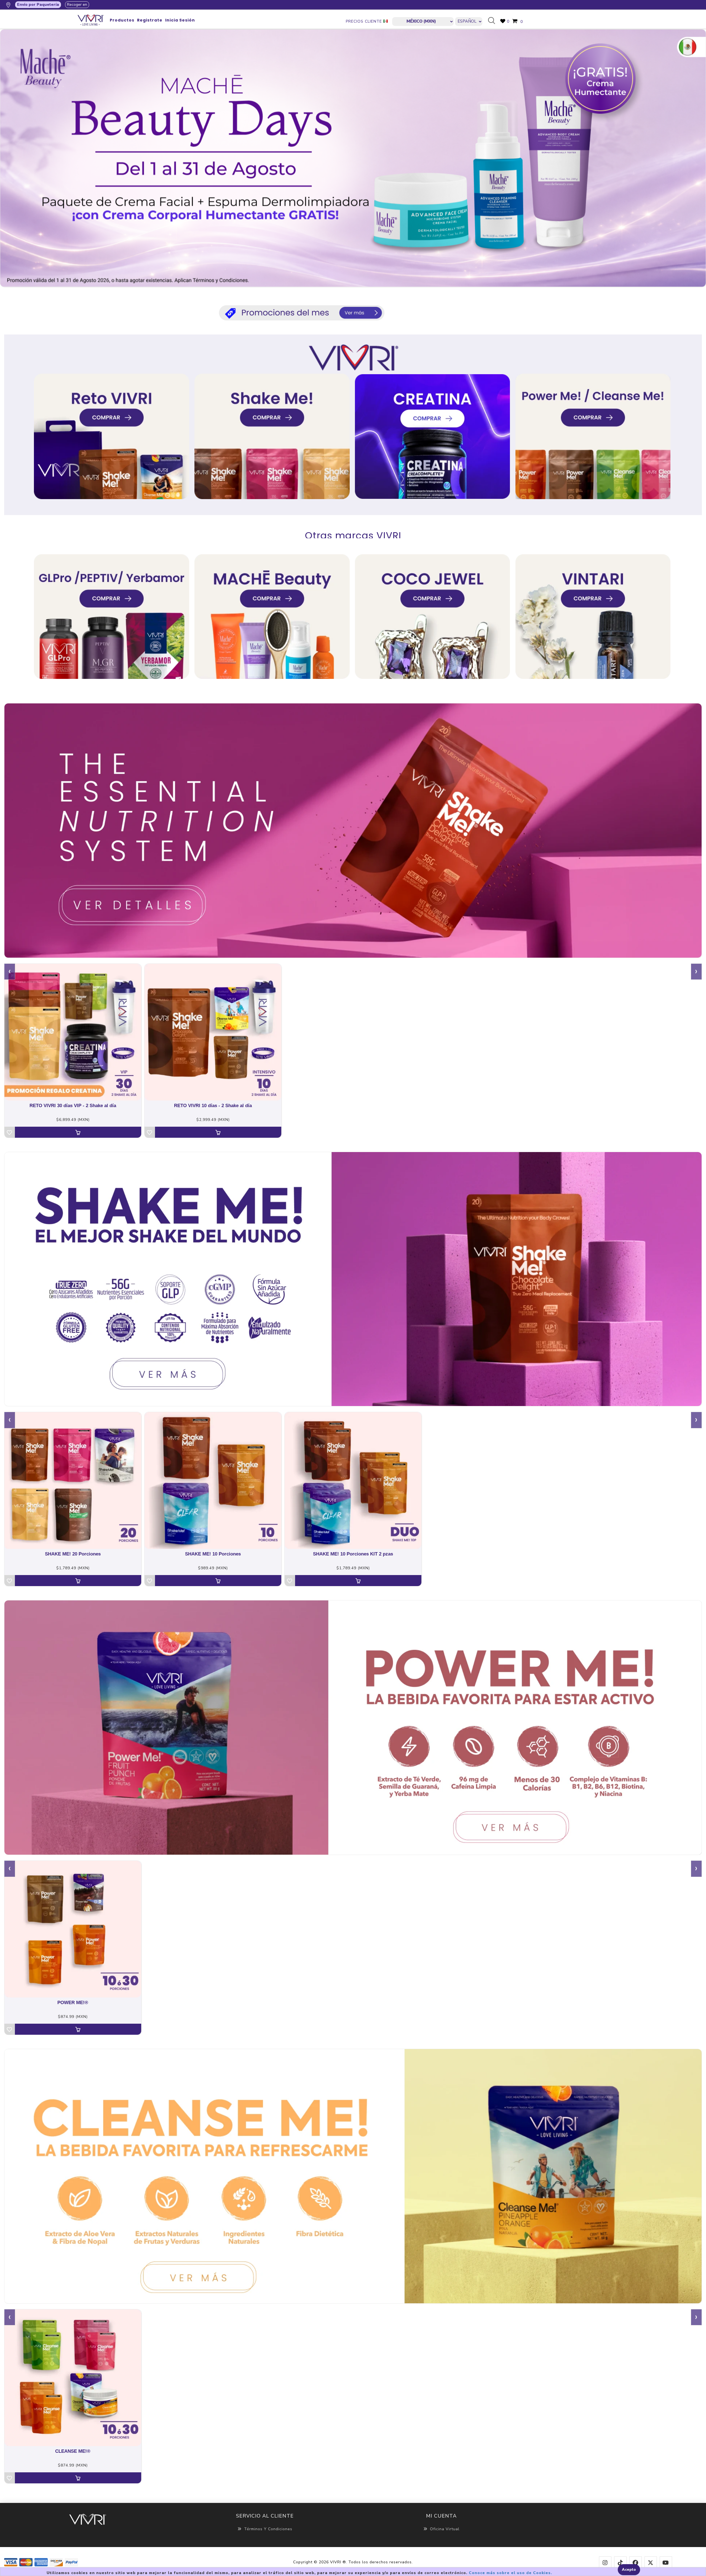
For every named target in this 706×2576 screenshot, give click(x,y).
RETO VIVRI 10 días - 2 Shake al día (213, 1106)
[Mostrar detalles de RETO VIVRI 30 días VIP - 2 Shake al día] (73, 1032)
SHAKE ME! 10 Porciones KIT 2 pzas (353, 1554)
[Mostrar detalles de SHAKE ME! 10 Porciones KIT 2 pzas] (353, 1480)
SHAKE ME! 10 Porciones (213, 1554)
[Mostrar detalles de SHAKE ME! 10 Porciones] (213, 1480)
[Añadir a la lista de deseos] (10, 1132)
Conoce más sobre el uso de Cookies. (510, 2573)
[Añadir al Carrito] (78, 1132)
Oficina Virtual (445, 2529)
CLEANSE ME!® (73, 2451)
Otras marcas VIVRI (353, 535)
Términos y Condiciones (268, 2529)
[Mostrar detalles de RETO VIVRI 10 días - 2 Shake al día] (213, 1032)
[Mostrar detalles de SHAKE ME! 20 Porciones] (73, 1480)
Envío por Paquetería (38, 5)
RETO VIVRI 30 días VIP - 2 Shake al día (73, 1106)
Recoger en (77, 5)
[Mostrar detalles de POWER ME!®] (73, 1929)
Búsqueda (494, 21)
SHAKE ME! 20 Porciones (73, 1554)
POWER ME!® (73, 2003)
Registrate (150, 20)
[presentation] (10, 972)
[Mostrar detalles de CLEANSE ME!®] (73, 2378)
